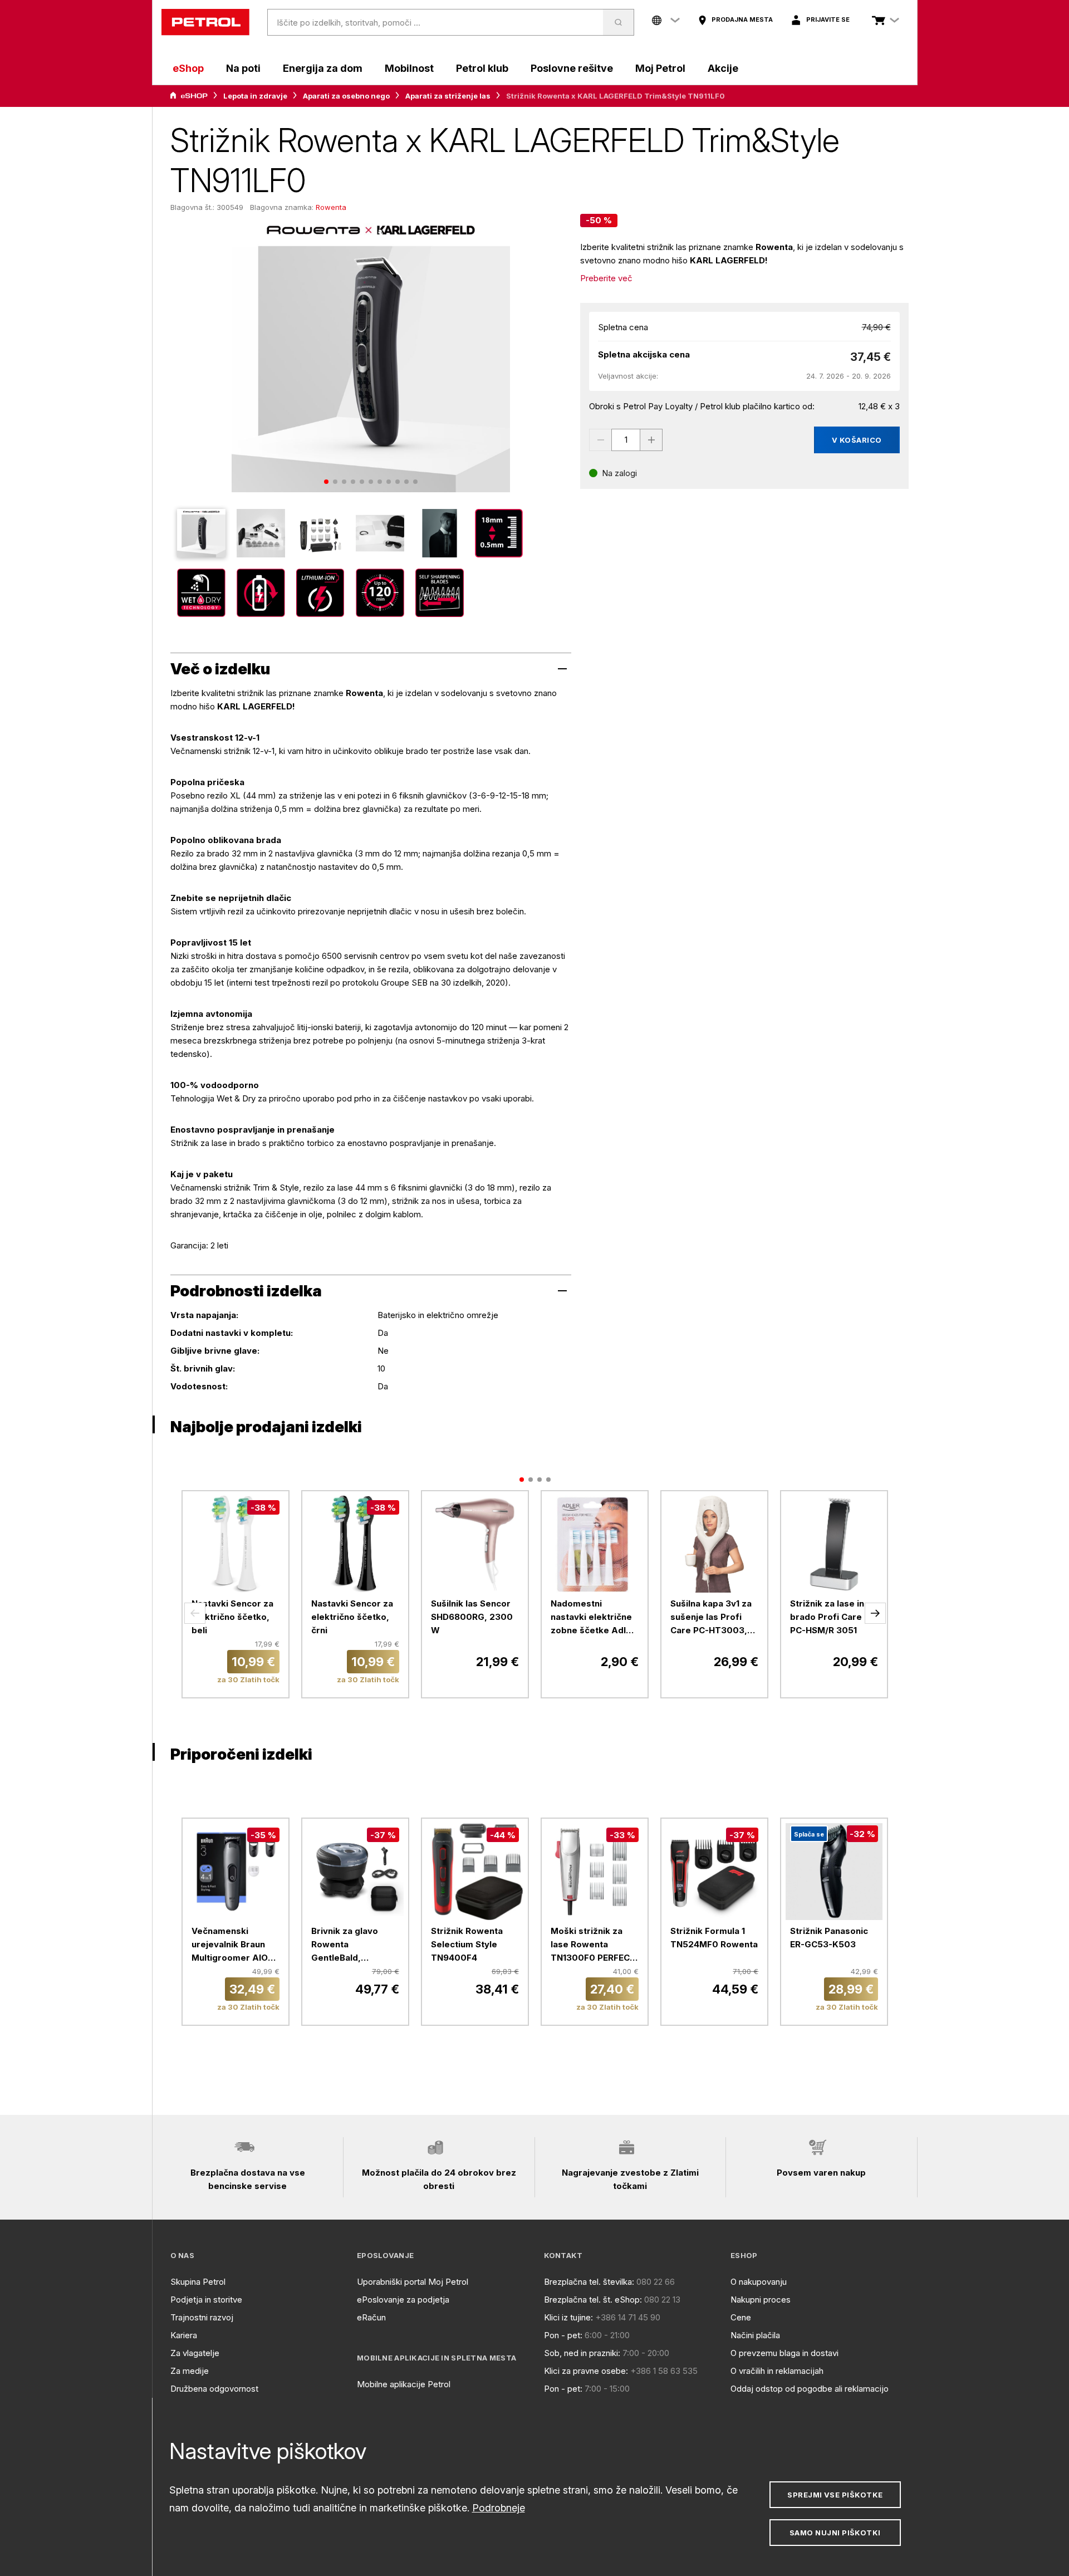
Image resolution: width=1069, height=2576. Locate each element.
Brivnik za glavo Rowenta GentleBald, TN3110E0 (345, 1945)
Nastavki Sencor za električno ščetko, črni (352, 1617)
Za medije (190, 2371)
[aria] (189, 96)
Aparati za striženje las (448, 96)
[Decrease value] (600, 440)
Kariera (184, 2335)
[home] (205, 22)
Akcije (723, 68)
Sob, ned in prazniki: (582, 2353)
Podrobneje (499, 2508)
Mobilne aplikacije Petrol (404, 2384)
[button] (195, 1613)
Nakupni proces (761, 2300)
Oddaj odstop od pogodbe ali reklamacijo (810, 2389)
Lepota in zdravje (255, 96)
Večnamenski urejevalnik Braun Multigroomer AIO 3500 (230, 1945)
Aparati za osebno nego (346, 96)
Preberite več (606, 278)
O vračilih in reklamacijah (777, 2371)
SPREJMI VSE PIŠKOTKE (835, 2495)
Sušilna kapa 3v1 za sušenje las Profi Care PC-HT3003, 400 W (711, 1618)
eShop (188, 68)
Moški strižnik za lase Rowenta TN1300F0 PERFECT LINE (593, 1945)
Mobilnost (409, 68)
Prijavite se (828, 19)
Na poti (243, 68)
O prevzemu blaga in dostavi (784, 2353)
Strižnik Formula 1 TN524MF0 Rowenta (714, 1938)
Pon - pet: (563, 2335)
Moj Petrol (660, 68)
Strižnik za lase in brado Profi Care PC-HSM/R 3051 (827, 1617)
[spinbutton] (626, 440)
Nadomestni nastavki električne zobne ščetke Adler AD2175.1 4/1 (593, 1618)
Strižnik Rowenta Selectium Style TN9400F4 (467, 1944)
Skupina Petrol (198, 2282)
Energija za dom (323, 68)
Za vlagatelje (195, 2353)
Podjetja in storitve (206, 2300)
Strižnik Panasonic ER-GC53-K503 (829, 1938)
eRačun (371, 2317)
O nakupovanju (759, 2282)
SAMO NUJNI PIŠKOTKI (835, 2533)
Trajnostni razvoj (202, 2317)
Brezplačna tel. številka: (589, 2282)
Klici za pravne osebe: (586, 2371)
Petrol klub (482, 68)
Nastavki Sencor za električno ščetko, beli (232, 1617)
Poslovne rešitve (572, 68)
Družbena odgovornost (214, 2389)
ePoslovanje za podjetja (403, 2300)
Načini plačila (755, 2335)
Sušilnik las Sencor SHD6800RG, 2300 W (472, 1617)
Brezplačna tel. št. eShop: (593, 2300)
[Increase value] (651, 440)
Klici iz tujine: (568, 2317)
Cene (741, 2317)
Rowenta (331, 207)
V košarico (857, 440)
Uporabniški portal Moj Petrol (413, 2282)
